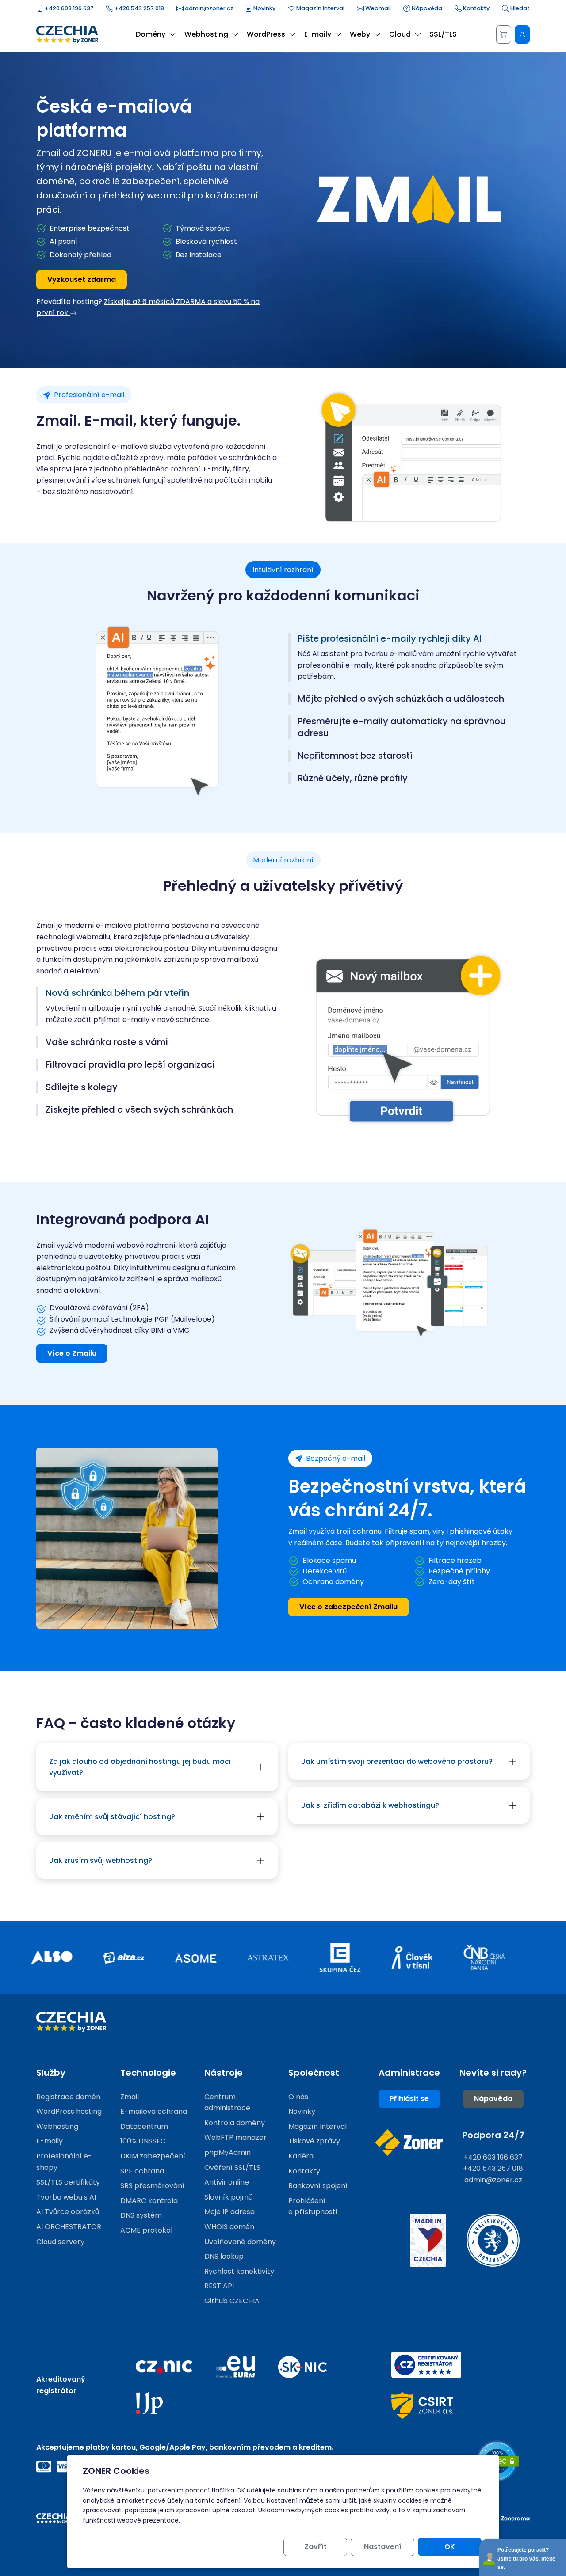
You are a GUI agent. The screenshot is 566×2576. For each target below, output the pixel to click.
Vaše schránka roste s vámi (107, 1042)
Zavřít (316, 2547)
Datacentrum (144, 2126)
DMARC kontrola (149, 2201)
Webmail (377, 8)
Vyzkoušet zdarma (82, 279)
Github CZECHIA (232, 2301)
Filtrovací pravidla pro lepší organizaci (130, 1065)
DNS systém (141, 2215)
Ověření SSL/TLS (232, 2168)
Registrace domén (68, 2097)
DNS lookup (224, 2256)
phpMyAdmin (228, 2152)
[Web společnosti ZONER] (409, 2143)
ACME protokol (146, 2230)
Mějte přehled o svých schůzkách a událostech (401, 699)
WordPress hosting (69, 2111)
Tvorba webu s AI (66, 2197)
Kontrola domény (235, 2123)
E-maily (50, 2141)
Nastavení (383, 2547)
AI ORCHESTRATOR (69, 2227)
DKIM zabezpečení (153, 2156)
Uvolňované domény (240, 2242)
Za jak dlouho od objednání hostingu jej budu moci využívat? (140, 1767)
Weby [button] (360, 34)
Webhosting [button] (206, 34)
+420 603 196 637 (69, 8)
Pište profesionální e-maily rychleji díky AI (390, 639)
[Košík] (504, 34)
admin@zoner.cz (208, 8)
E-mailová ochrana (154, 2111)
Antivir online (227, 2182)
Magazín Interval (320, 8)
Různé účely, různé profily (353, 778)
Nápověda (426, 8)
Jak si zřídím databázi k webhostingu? (370, 1805)
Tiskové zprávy (314, 2141)
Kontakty (476, 8)
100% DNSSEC (143, 2141)
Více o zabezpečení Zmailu (348, 1607)
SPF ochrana (142, 2171)
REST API (219, 2286)
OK (450, 2547)
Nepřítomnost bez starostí (355, 756)
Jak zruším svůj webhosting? (101, 1860)
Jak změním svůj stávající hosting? (112, 1817)
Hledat (519, 8)
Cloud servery (60, 2242)
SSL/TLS (443, 34)
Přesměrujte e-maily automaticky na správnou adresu (402, 727)
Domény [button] (151, 34)
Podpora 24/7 (493, 2135)
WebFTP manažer (235, 2137)
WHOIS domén (229, 2227)
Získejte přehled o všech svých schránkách (139, 1110)
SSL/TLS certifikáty (68, 2182)
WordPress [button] (266, 34)
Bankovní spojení (318, 2186)
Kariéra (301, 2156)
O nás (298, 2097)
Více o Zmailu (72, 1353)
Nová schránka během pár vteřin (117, 993)
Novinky (264, 8)
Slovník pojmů (228, 2197)
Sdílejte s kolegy (82, 1087)
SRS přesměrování (152, 2186)
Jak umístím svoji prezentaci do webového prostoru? (397, 1761)
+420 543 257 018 (139, 8)
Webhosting (57, 2126)
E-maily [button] (318, 34)
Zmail (130, 2097)
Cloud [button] (400, 34)
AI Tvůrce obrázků (68, 2212)
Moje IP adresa (229, 2212)
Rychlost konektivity (239, 2271)
